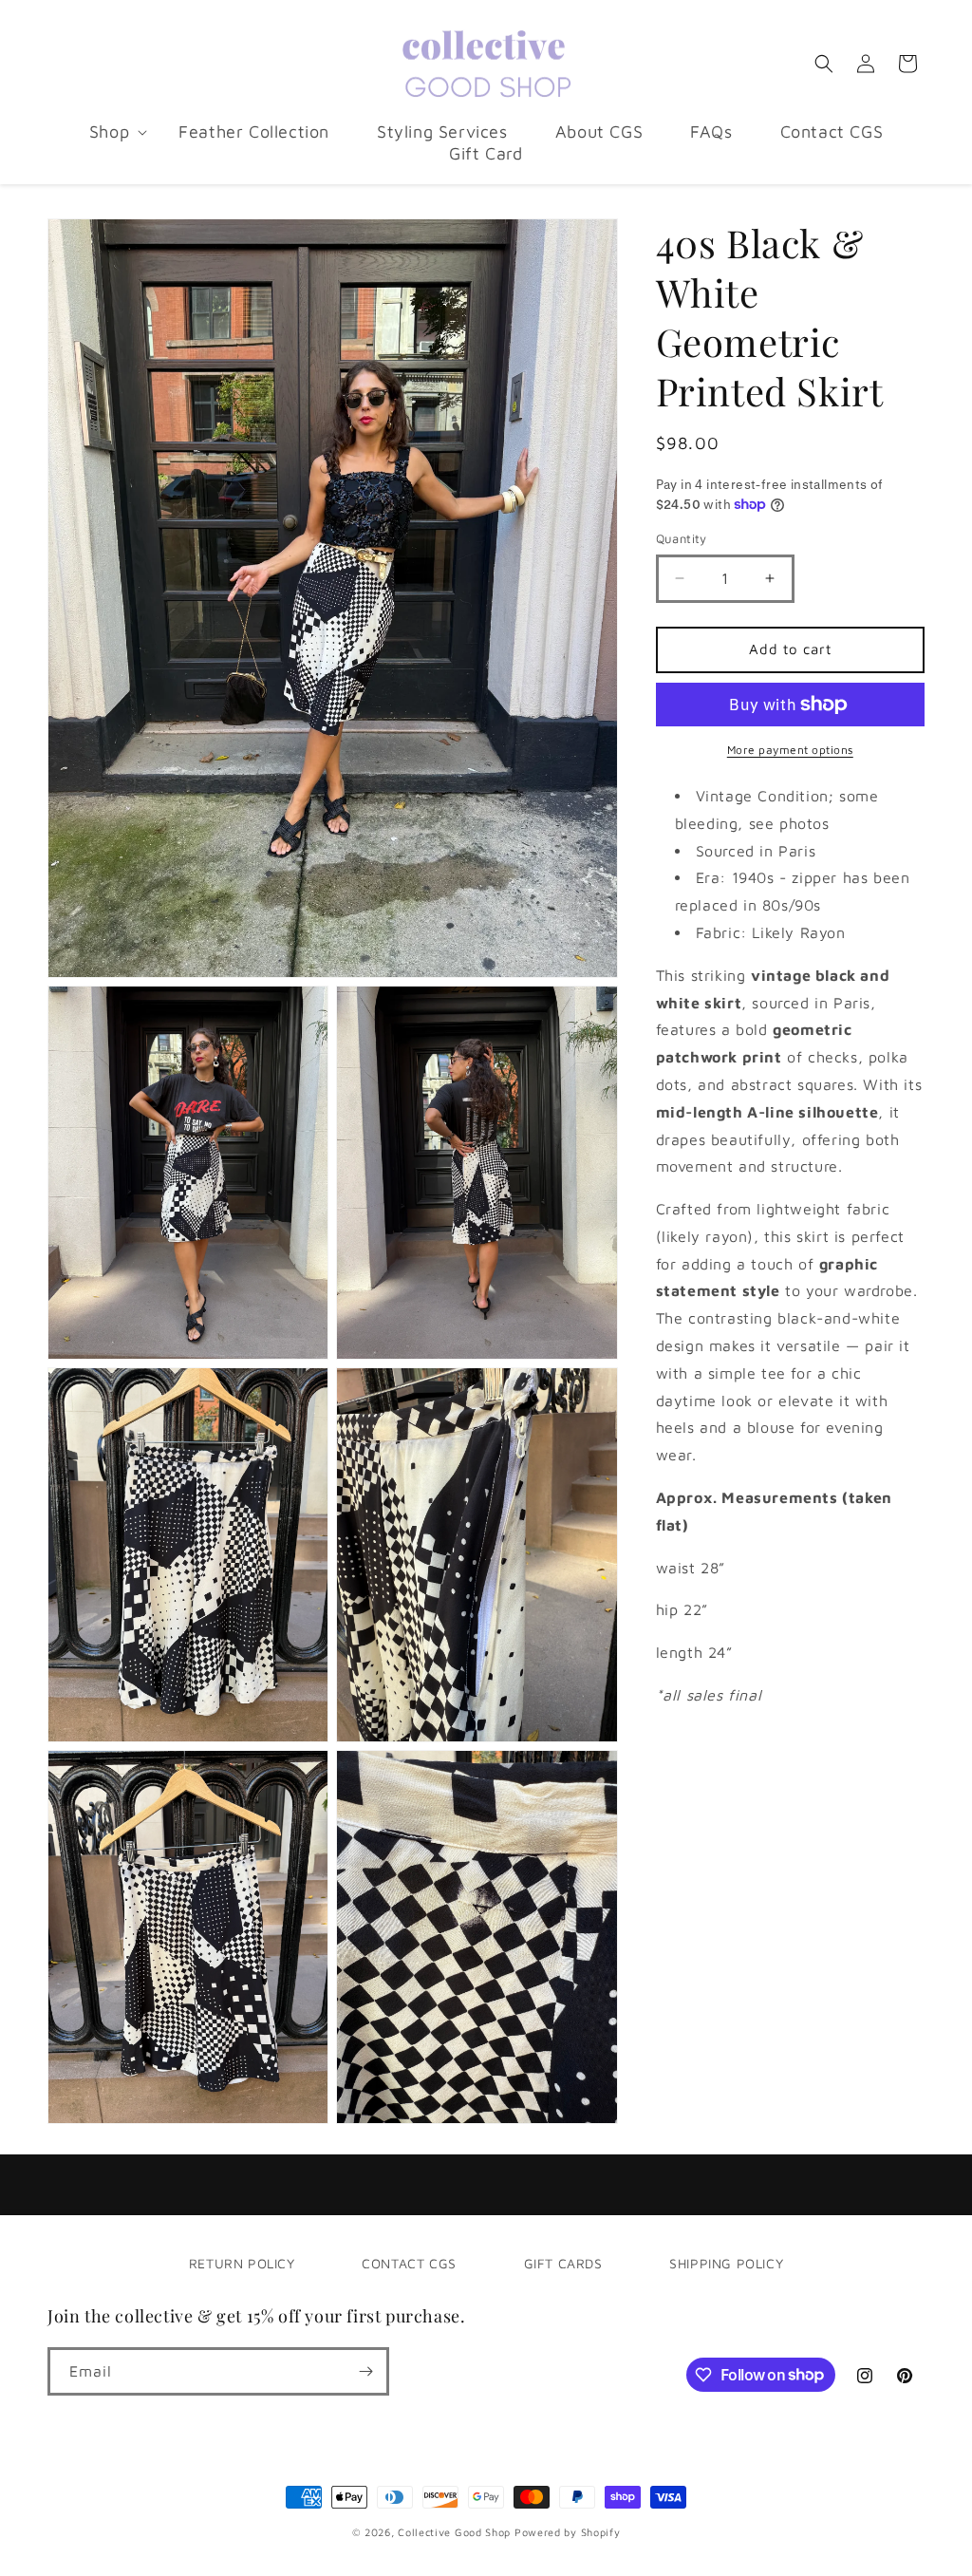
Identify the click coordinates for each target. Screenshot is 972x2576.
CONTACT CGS (409, 2263)
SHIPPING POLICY (726, 2263)
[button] (110, 132)
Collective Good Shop (454, 2532)
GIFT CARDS (563, 2263)
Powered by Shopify (568, 2532)
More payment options (790, 750)
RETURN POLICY (242, 2263)
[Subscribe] (365, 2371)
